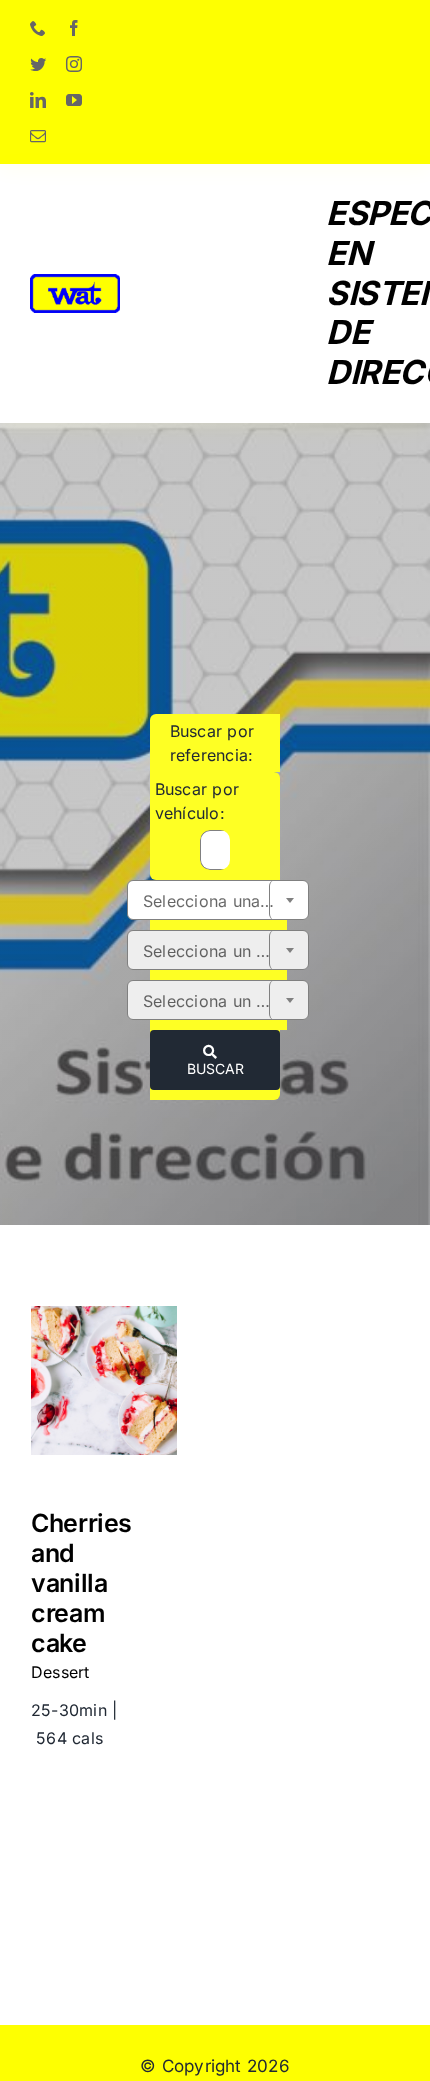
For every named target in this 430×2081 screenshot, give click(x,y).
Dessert (60, 1672)
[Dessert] (104, 1384)
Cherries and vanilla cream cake (104, 1312)
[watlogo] (75, 282)
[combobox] (218, 900)
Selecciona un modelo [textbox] (225, 951)
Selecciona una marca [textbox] (225, 901)
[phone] (38, 28)
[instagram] (74, 64)
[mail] (38, 136)
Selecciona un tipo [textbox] (214, 1001)
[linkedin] (38, 100)
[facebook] (74, 28)
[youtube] (74, 100)
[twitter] (38, 64)
